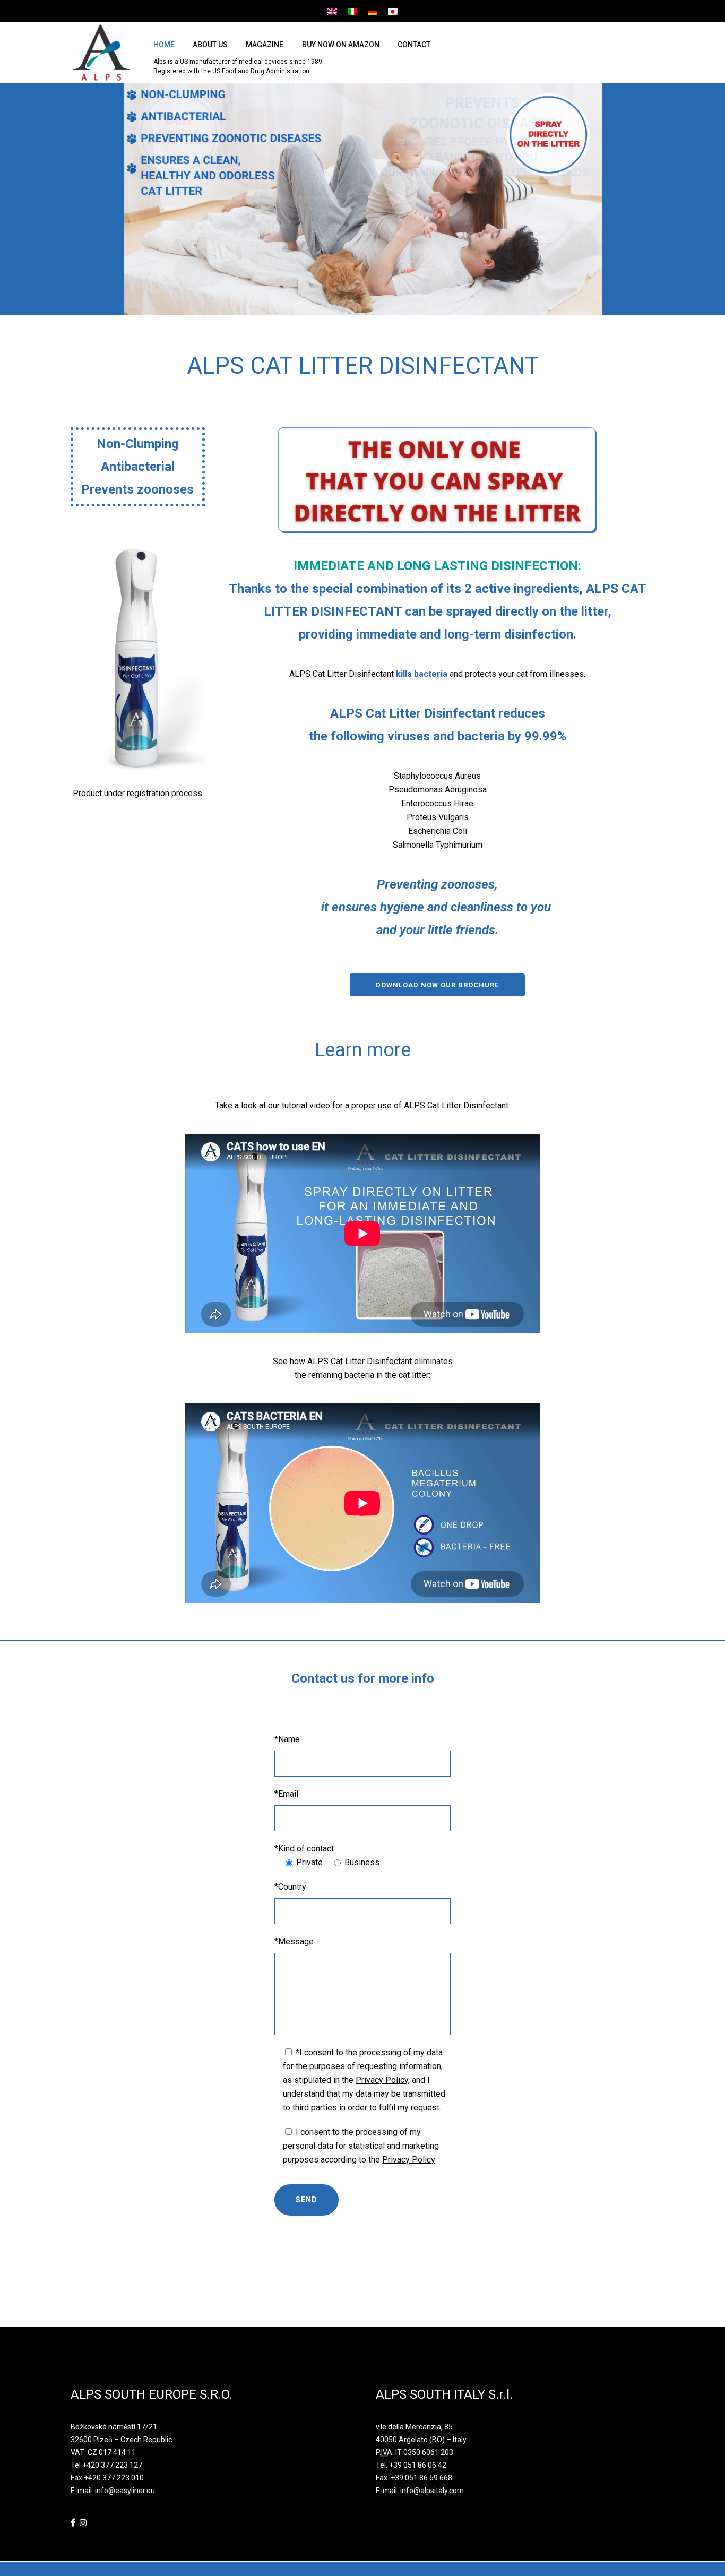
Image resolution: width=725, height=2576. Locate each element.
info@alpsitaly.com (432, 2491)
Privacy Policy (382, 2080)
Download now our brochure (437, 985)
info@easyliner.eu (125, 2491)
